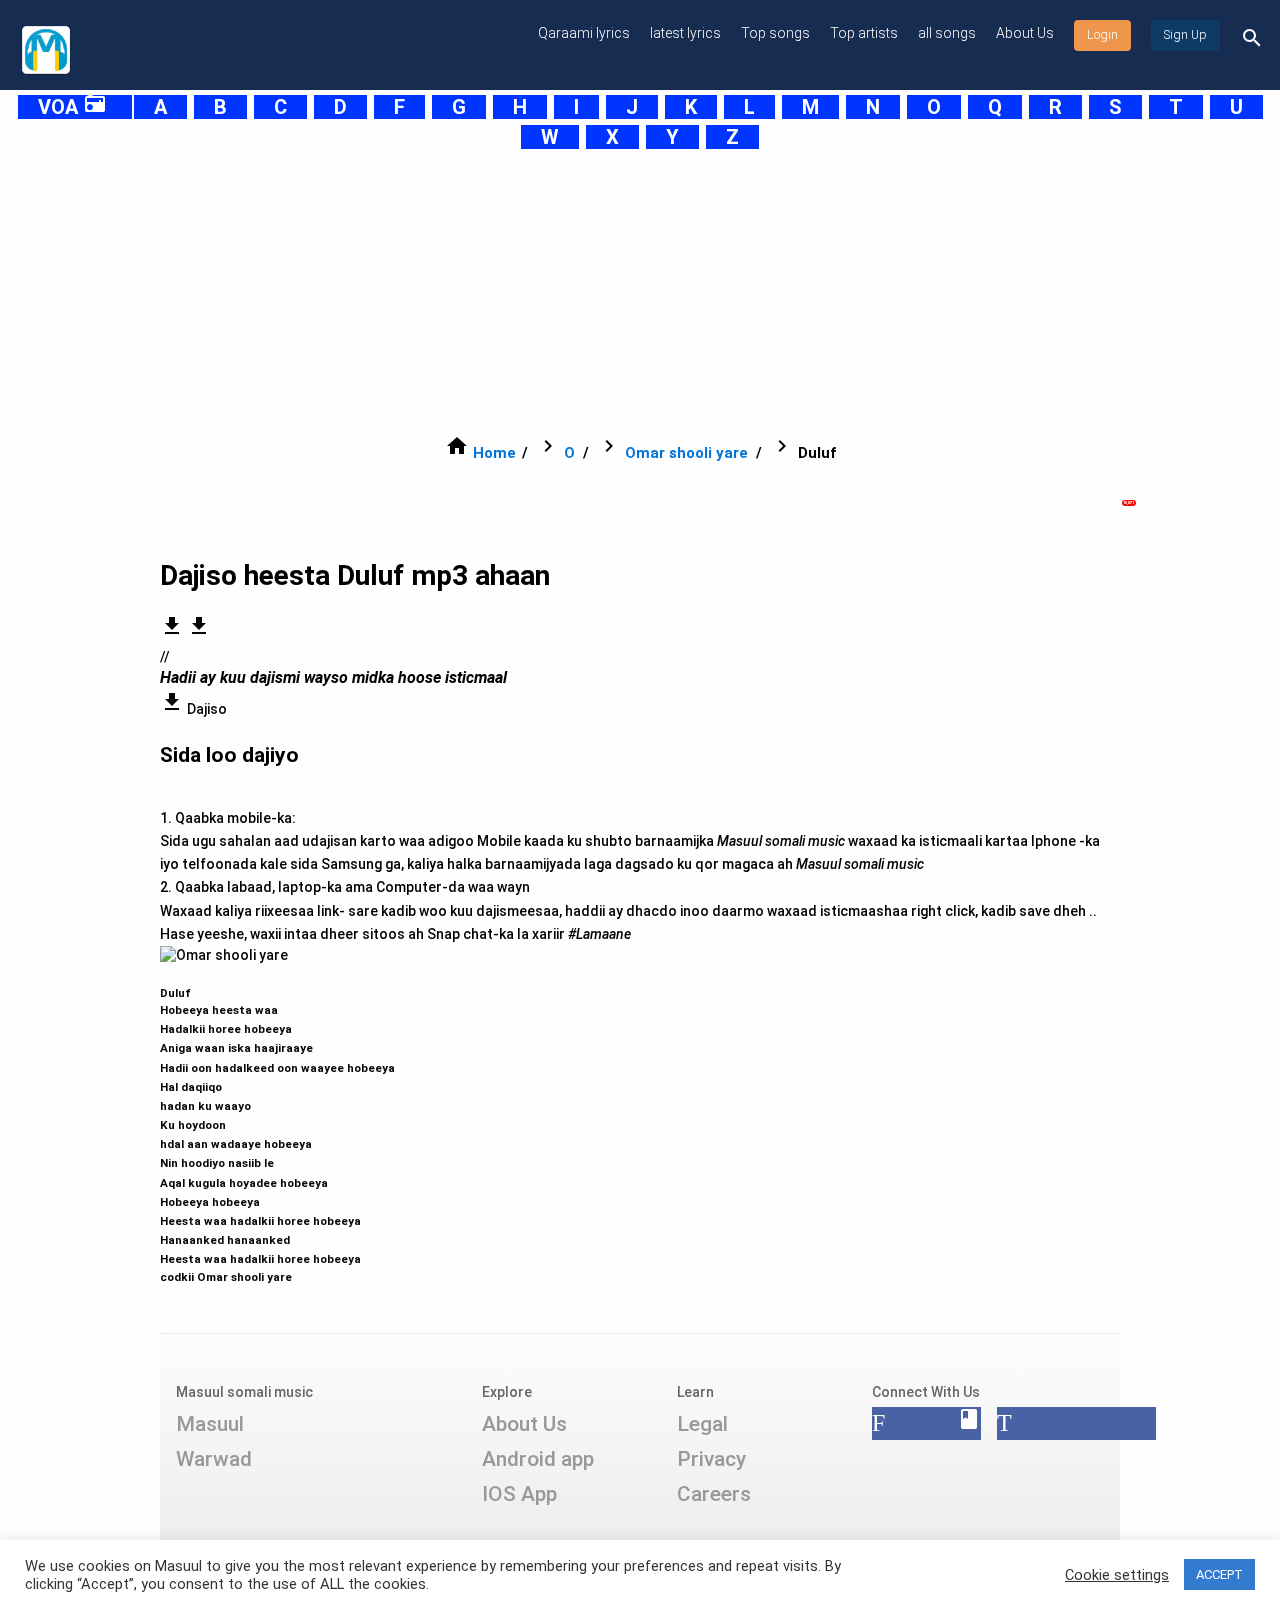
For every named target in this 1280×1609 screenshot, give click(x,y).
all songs (947, 33)
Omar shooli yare (686, 453)
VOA (72, 107)
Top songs (775, 33)
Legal (702, 1424)
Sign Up (1185, 35)
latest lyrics (685, 33)
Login (1102, 35)
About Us (1025, 33)
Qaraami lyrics (584, 33)
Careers (714, 1494)
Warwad (214, 1459)
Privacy (711, 1459)
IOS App (519, 1494)
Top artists (864, 33)
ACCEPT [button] (1219, 1574)
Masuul (210, 1424)
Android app (538, 1459)
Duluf (277, 1126)
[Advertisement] (616, 292)
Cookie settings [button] (1117, 1575)
